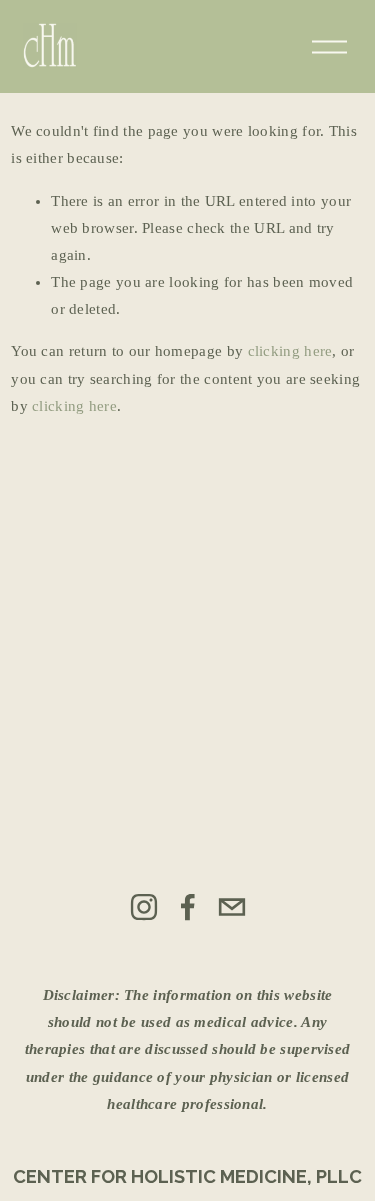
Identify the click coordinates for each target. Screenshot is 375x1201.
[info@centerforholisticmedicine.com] (232, 907)
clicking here (290, 351)
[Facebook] (188, 907)
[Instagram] (144, 907)
